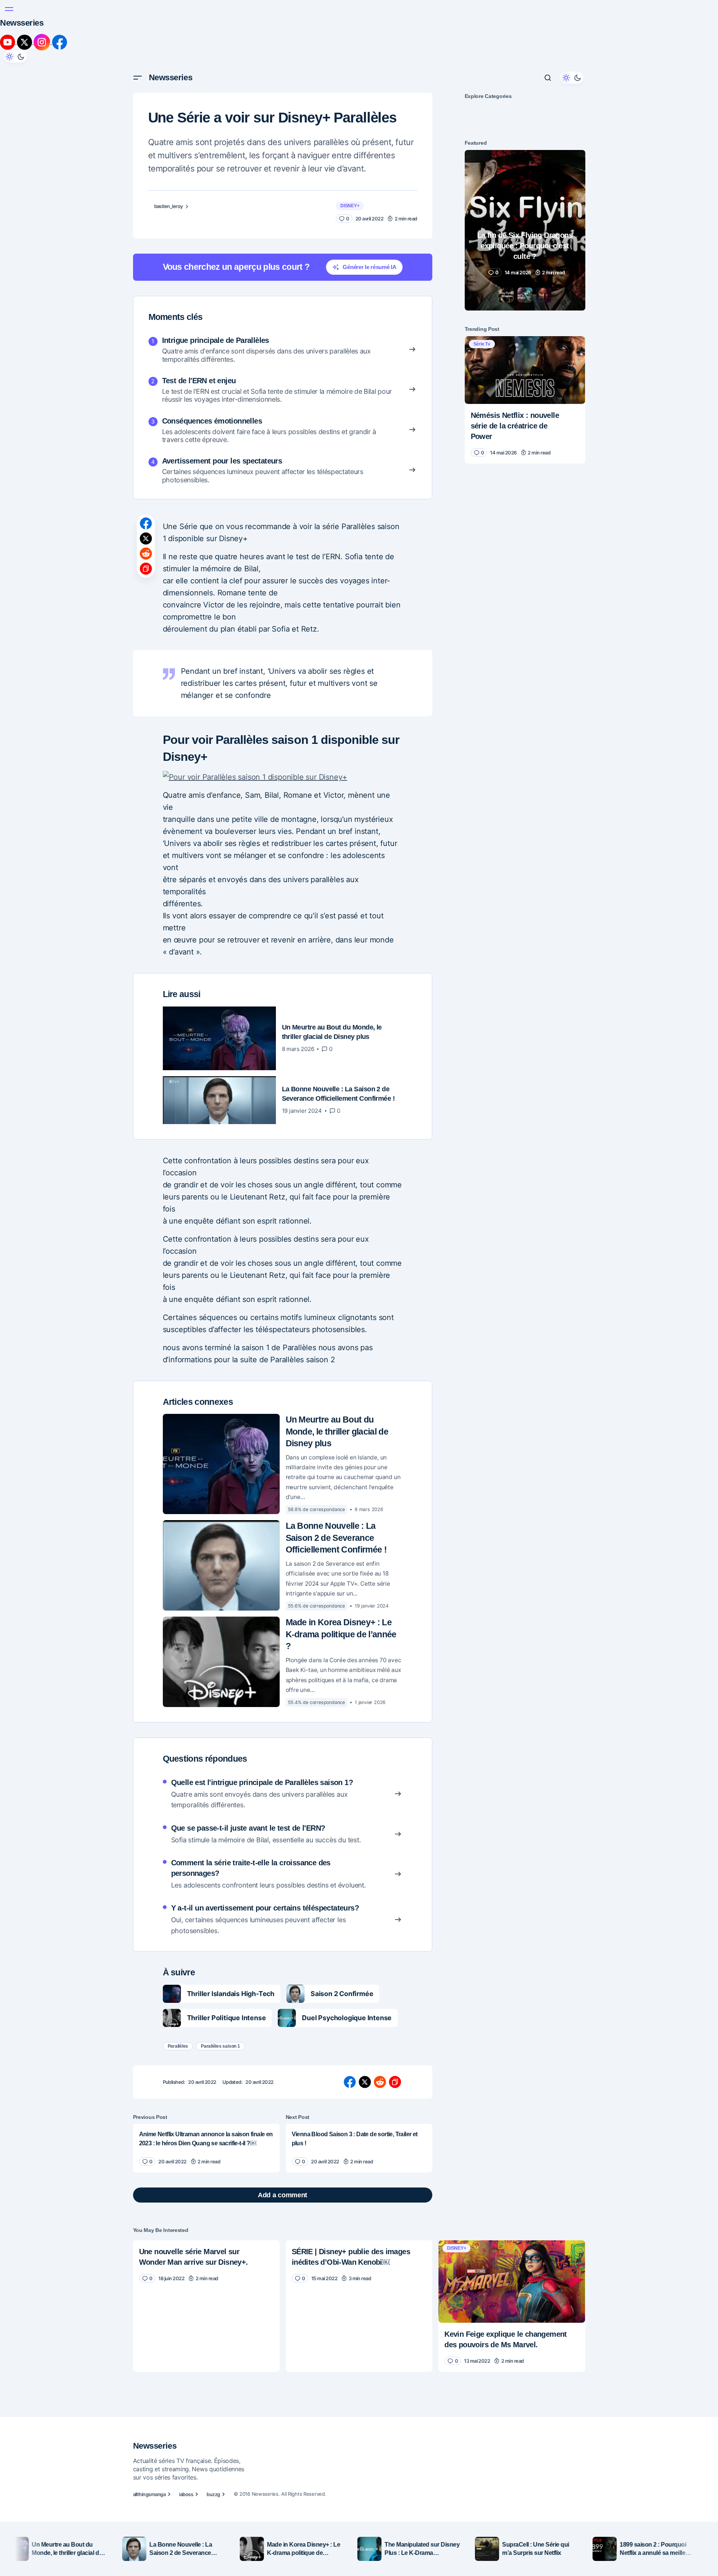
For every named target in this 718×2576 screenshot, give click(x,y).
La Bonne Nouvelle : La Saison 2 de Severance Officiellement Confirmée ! (336, 1538)
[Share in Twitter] (146, 538)
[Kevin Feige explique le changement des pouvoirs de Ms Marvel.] (512, 2282)
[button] (9, 9)
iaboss (186, 2494)
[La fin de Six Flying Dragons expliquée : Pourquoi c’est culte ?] (525, 230)
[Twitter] (25, 42)
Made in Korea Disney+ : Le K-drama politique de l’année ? (341, 1634)
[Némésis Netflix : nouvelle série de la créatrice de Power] (525, 370)
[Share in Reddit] (146, 554)
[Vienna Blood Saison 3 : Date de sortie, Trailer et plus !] (359, 2148)
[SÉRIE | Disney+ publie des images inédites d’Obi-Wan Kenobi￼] (359, 2265)
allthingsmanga (149, 2494)
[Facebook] (60, 42)
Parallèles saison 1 (220, 2046)
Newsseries (22, 23)
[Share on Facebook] (146, 523)
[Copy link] (146, 569)
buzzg (213, 2494)
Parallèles (178, 2046)
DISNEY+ (350, 206)
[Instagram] (43, 42)
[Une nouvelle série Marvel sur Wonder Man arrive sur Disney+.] (206, 2265)
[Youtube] (8, 42)
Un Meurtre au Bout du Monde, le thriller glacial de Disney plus (337, 1432)
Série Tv (482, 344)
